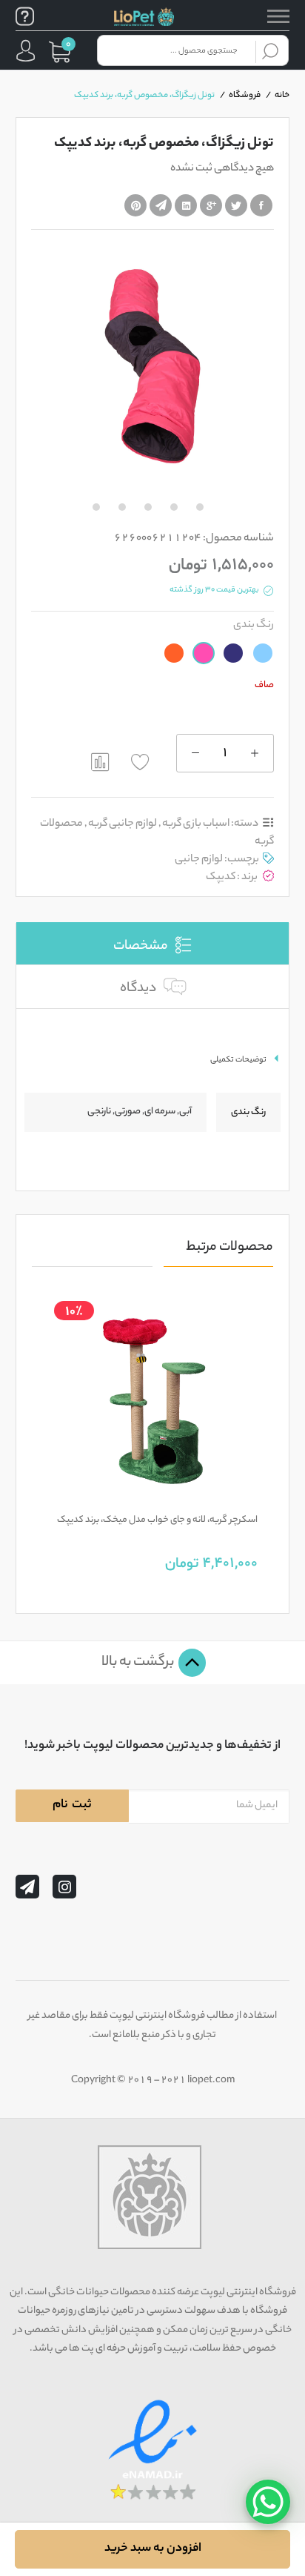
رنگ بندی (254, 625)
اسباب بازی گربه (196, 824)
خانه (282, 96)
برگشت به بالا (139, 1663)
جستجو (270, 50)
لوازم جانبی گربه (123, 824)
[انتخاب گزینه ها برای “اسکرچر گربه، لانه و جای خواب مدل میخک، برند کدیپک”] (185, 1496)
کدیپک (221, 877)
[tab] (152, 943)
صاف (264, 685)
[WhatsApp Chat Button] (268, 2502)
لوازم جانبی (199, 860)
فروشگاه (245, 96)
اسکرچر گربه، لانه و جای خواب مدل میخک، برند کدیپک (157, 1520)
